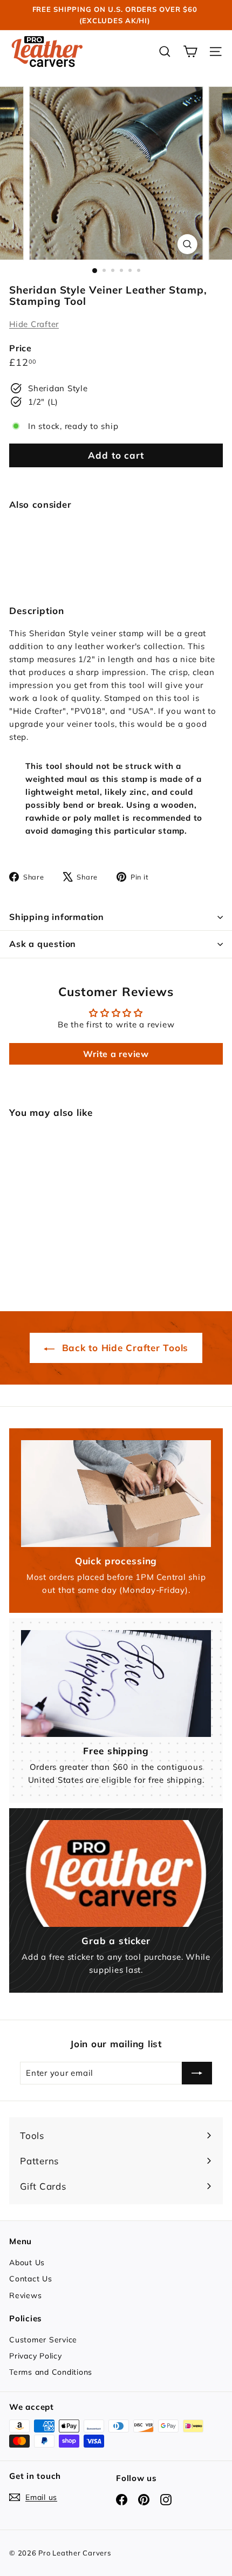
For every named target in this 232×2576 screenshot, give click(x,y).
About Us (27, 2262)
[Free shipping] (116, 1684)
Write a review (116, 1054)
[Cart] (190, 52)
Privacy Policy (36, 2356)
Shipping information (57, 917)
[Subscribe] (197, 2073)
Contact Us (31, 2279)
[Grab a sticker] (116, 1873)
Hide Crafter (34, 324)
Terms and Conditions (51, 2372)
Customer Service (43, 2340)
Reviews (25, 2295)
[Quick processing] (116, 1494)
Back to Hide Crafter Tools (124, 1348)
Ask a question (43, 944)
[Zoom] (187, 244)
